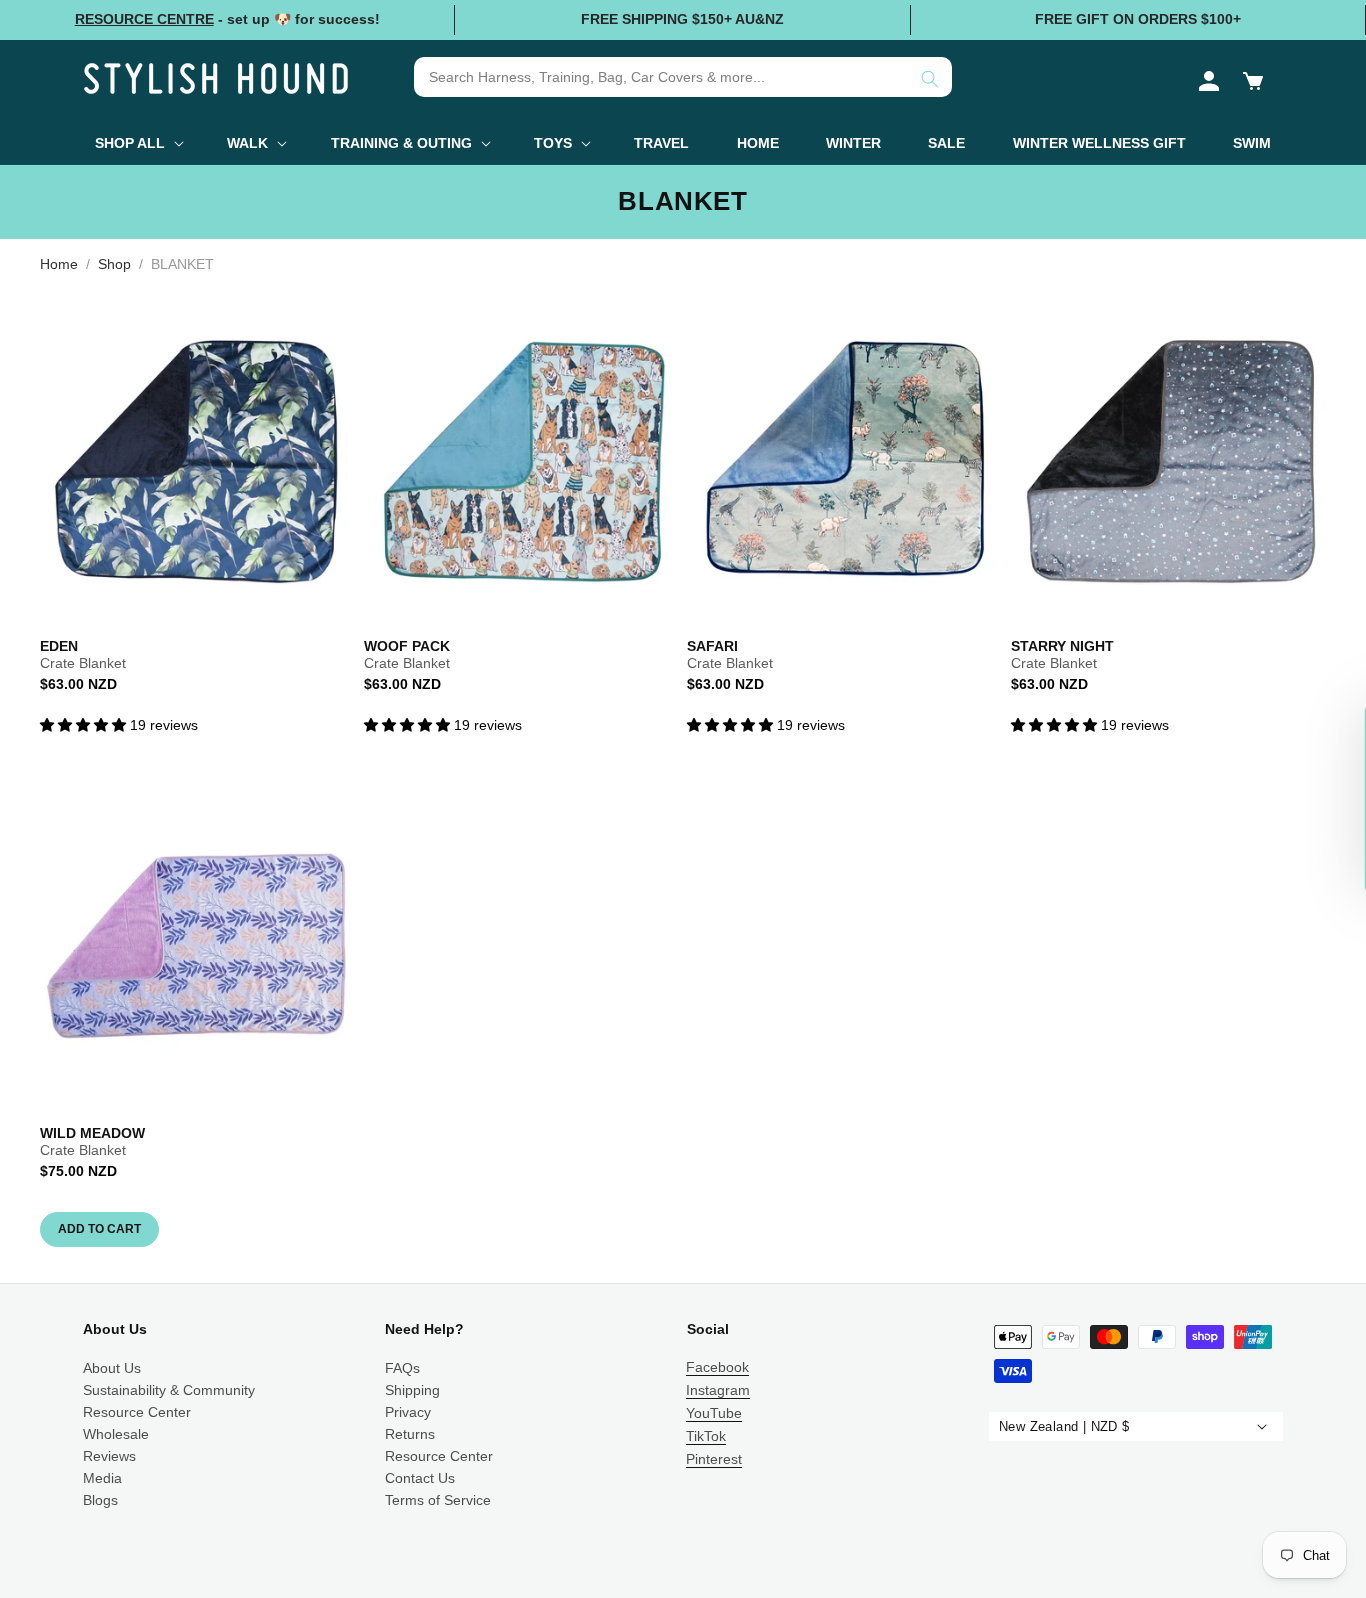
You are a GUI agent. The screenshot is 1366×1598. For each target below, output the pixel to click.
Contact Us (420, 1478)
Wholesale (116, 1434)
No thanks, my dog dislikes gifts (1177, 1441)
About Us (112, 1368)
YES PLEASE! (1177, 1395)
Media (102, 1478)
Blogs (100, 1500)
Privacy (408, 1412)
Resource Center (137, 1412)
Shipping (412, 1390)
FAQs (402, 1368)
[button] (1253, 81)
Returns (410, 1434)
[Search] (930, 79)
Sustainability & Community (169, 1390)
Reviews (109, 1456)
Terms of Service (438, 1500)
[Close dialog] (1354, 1129)
